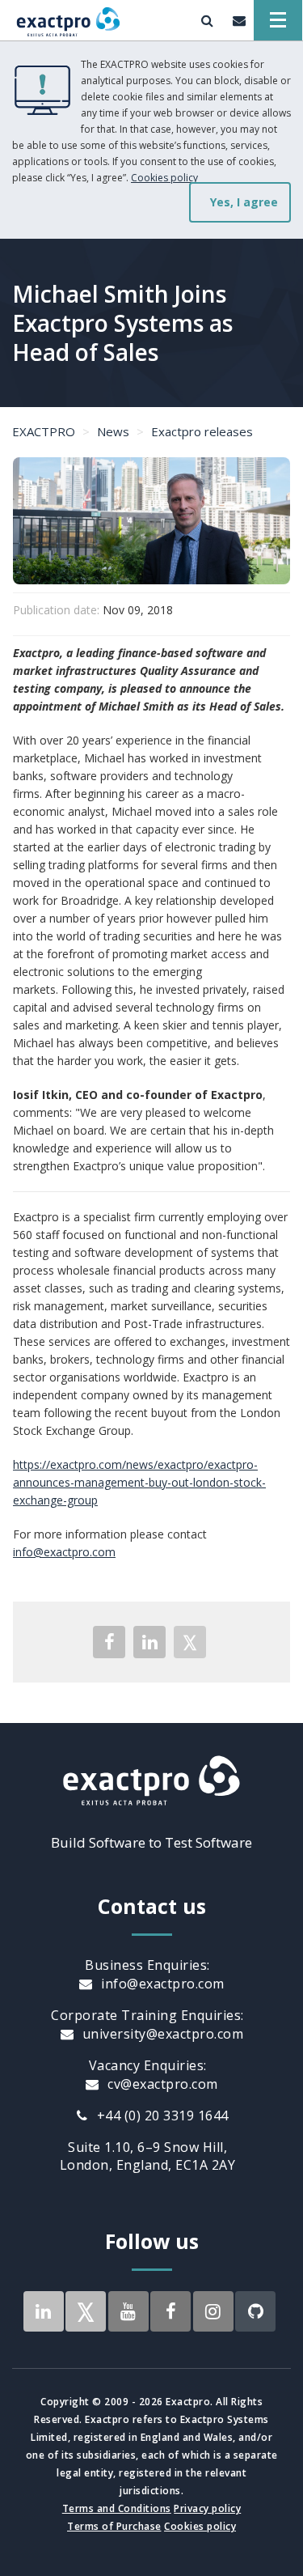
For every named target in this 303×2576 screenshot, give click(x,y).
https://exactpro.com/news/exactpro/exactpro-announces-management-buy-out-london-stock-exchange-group (139, 1482)
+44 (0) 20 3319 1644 (161, 2116)
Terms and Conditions (117, 2508)
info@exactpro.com (64, 1552)
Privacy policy (207, 2508)
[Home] (68, 20)
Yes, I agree (244, 202)
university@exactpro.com (161, 2034)
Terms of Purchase (114, 2526)
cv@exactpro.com (161, 2084)
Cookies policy (164, 178)
